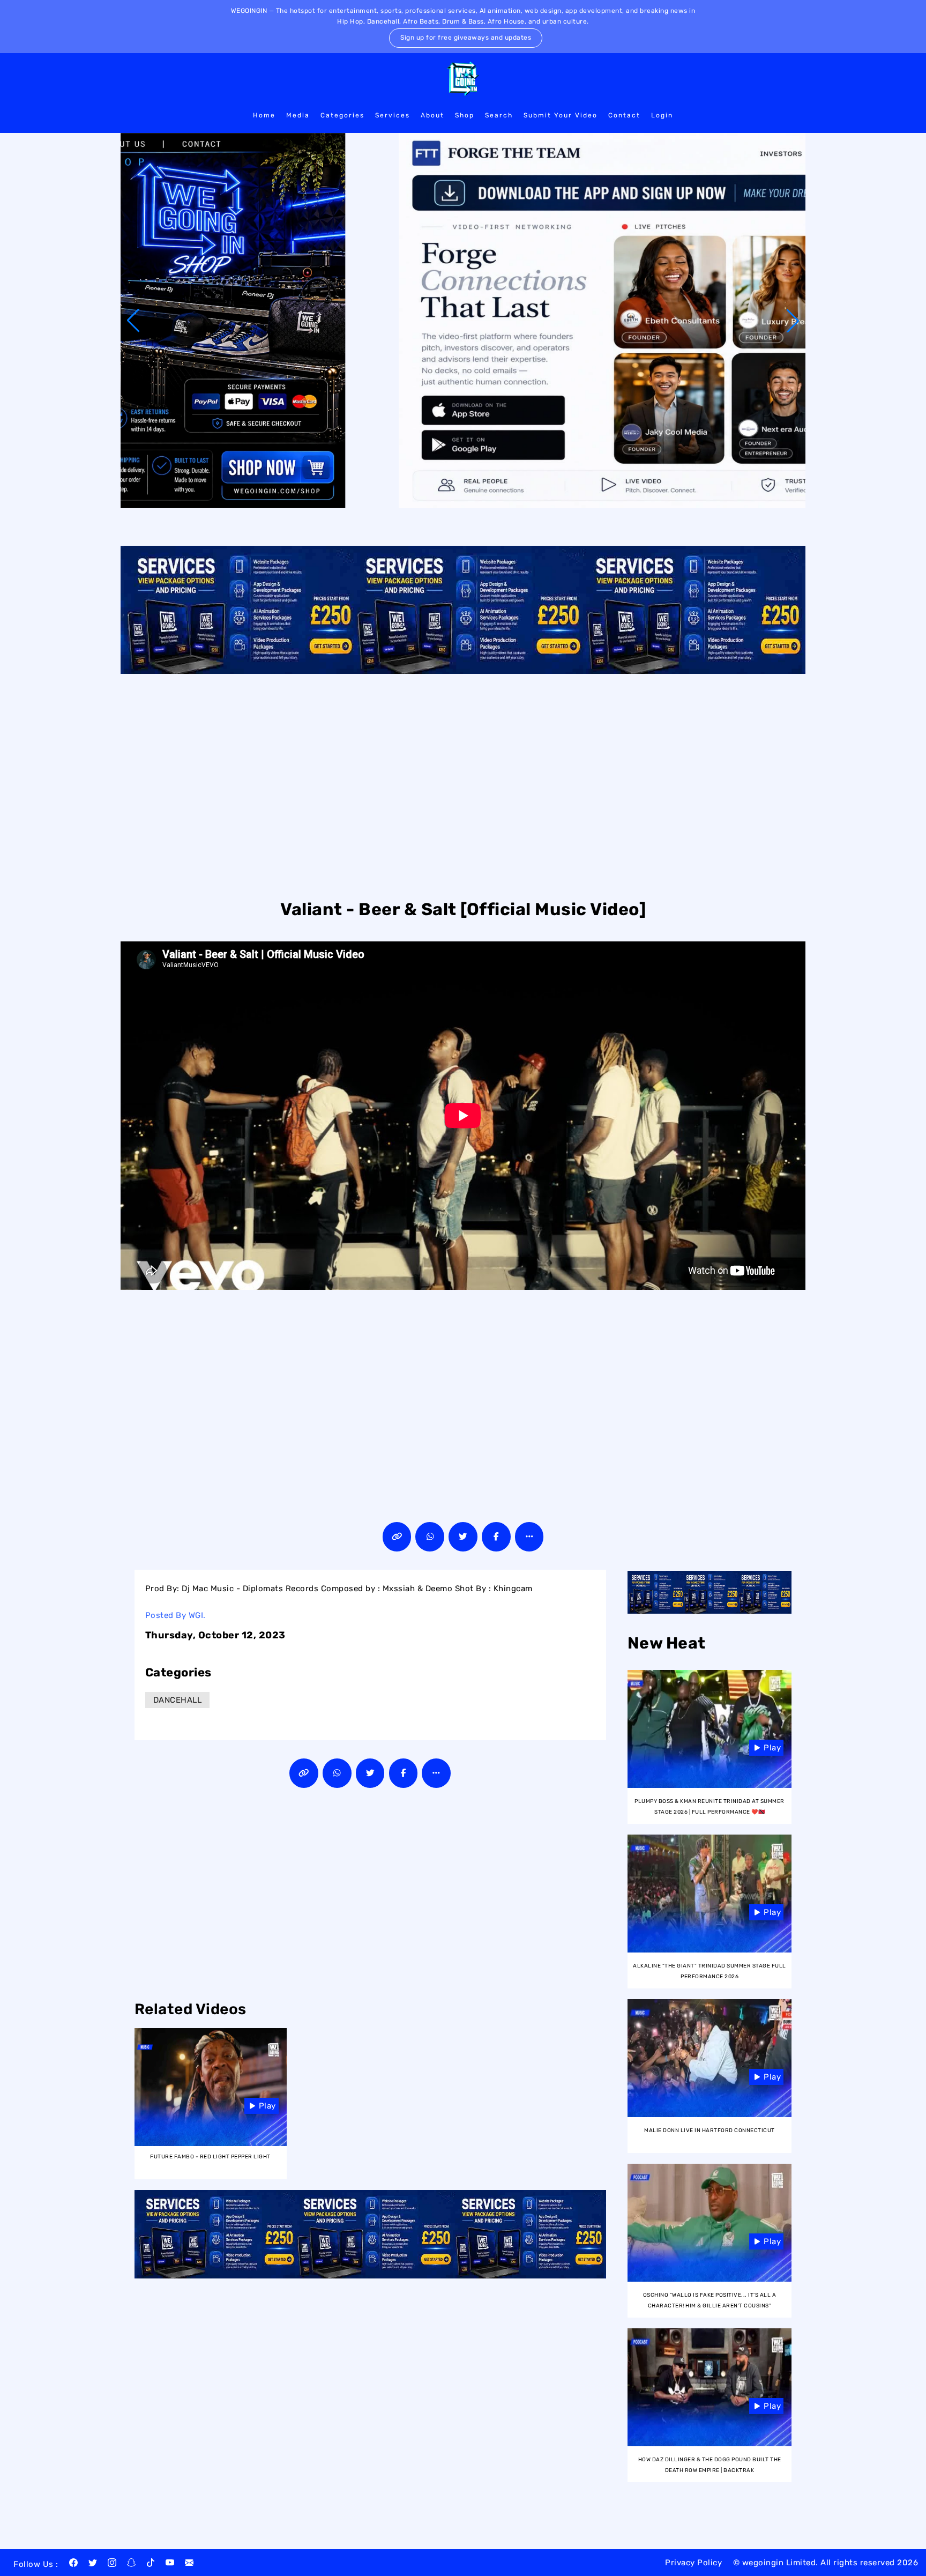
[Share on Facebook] (496, 1537)
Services (393, 115)
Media (298, 115)
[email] (189, 2564)
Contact (624, 115)
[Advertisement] (463, 785)
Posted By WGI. (176, 1615)
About (432, 115)
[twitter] (93, 2564)
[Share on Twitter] (463, 1537)
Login (662, 115)
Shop (465, 115)
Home (264, 115)
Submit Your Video (561, 115)
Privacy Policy (693, 2563)
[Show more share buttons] (529, 1537)
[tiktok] (151, 2564)
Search (499, 115)
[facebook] (73, 2564)
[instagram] (112, 2564)
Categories (342, 115)
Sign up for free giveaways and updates (466, 38)
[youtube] (170, 2564)
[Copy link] (397, 1537)
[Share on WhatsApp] (430, 1537)
